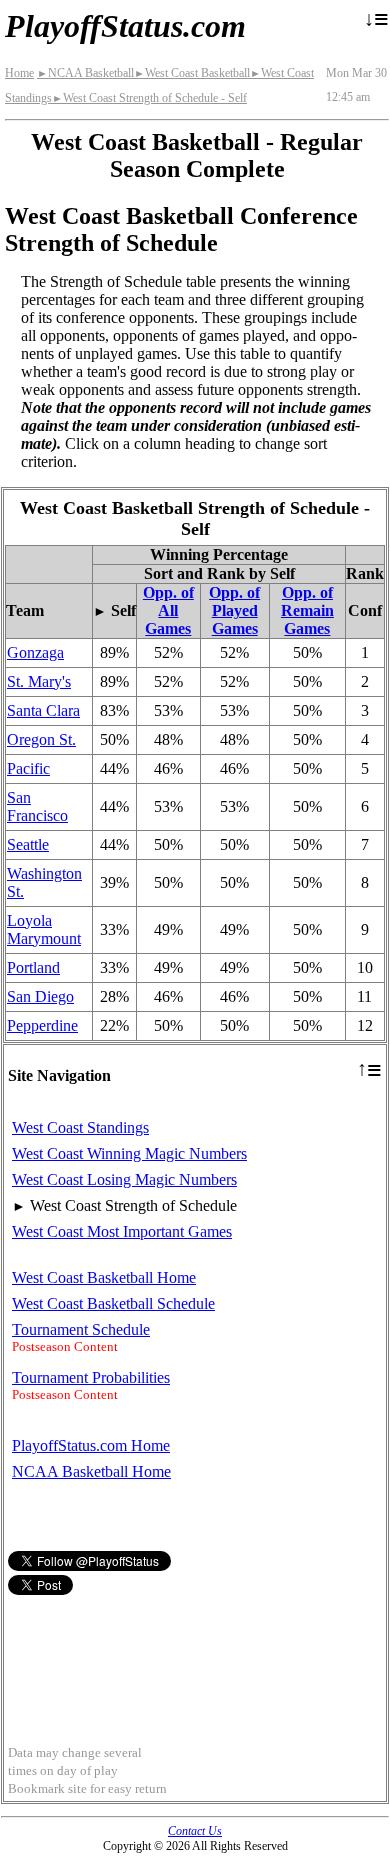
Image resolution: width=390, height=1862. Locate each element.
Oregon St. (41, 739)
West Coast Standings (80, 1127)
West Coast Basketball (192, 73)
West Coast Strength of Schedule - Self (149, 98)
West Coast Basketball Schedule (113, 1303)
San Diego (40, 996)
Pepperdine (42, 1025)
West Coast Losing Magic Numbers (124, 1179)
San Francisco (37, 806)
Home (19, 73)
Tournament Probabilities (91, 1377)
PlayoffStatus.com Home (91, 1445)
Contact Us (195, 1831)
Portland (33, 967)
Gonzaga (35, 652)
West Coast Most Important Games (122, 1231)
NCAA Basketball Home (91, 1471)
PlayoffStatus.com (125, 26)
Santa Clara (43, 710)
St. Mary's (39, 681)
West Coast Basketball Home (104, 1277)
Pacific (28, 768)
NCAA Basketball (85, 73)
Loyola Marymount (44, 929)
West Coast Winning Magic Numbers (129, 1153)
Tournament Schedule (81, 1329)
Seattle (28, 844)
